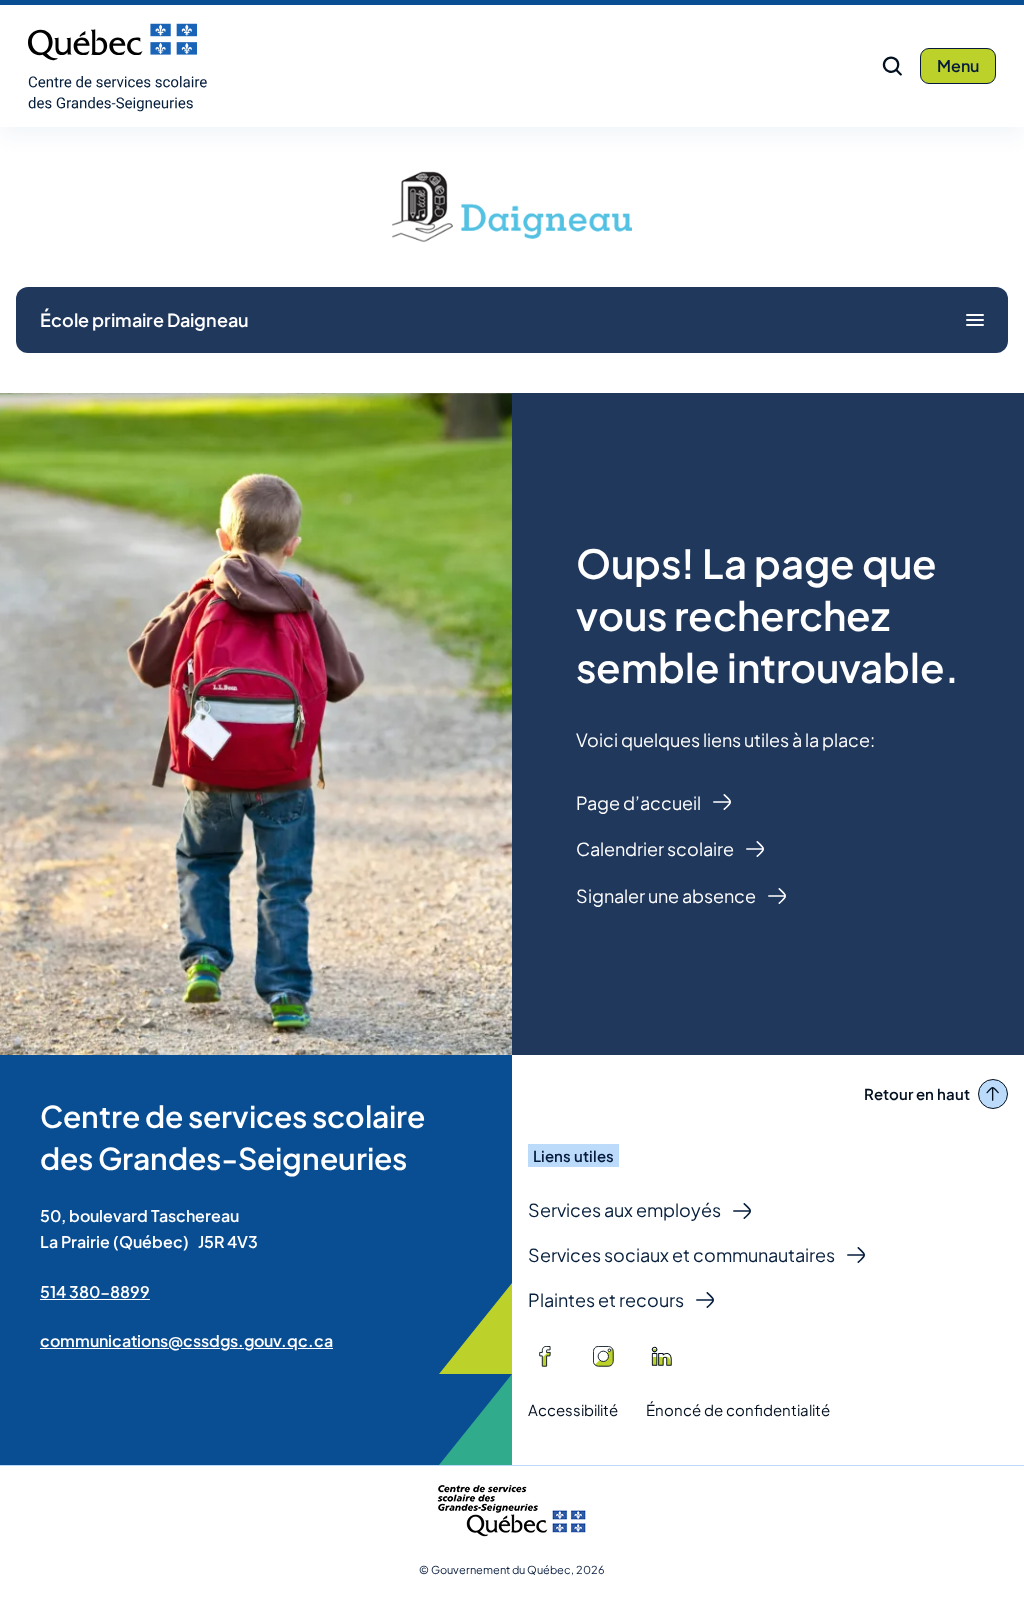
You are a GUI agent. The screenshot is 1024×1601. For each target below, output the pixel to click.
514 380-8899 (95, 1291)
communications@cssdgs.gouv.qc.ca (186, 1340)
